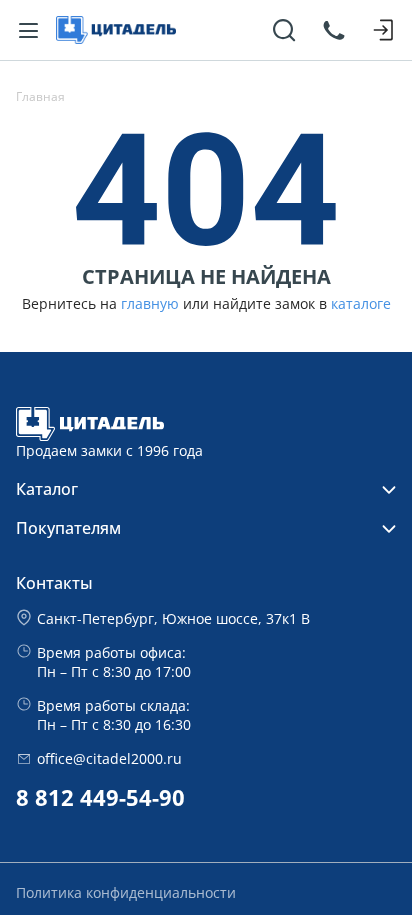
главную (150, 304)
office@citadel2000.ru (109, 758)
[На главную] (116, 30)
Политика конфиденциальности (126, 892)
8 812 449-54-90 (100, 797)
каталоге (361, 304)
